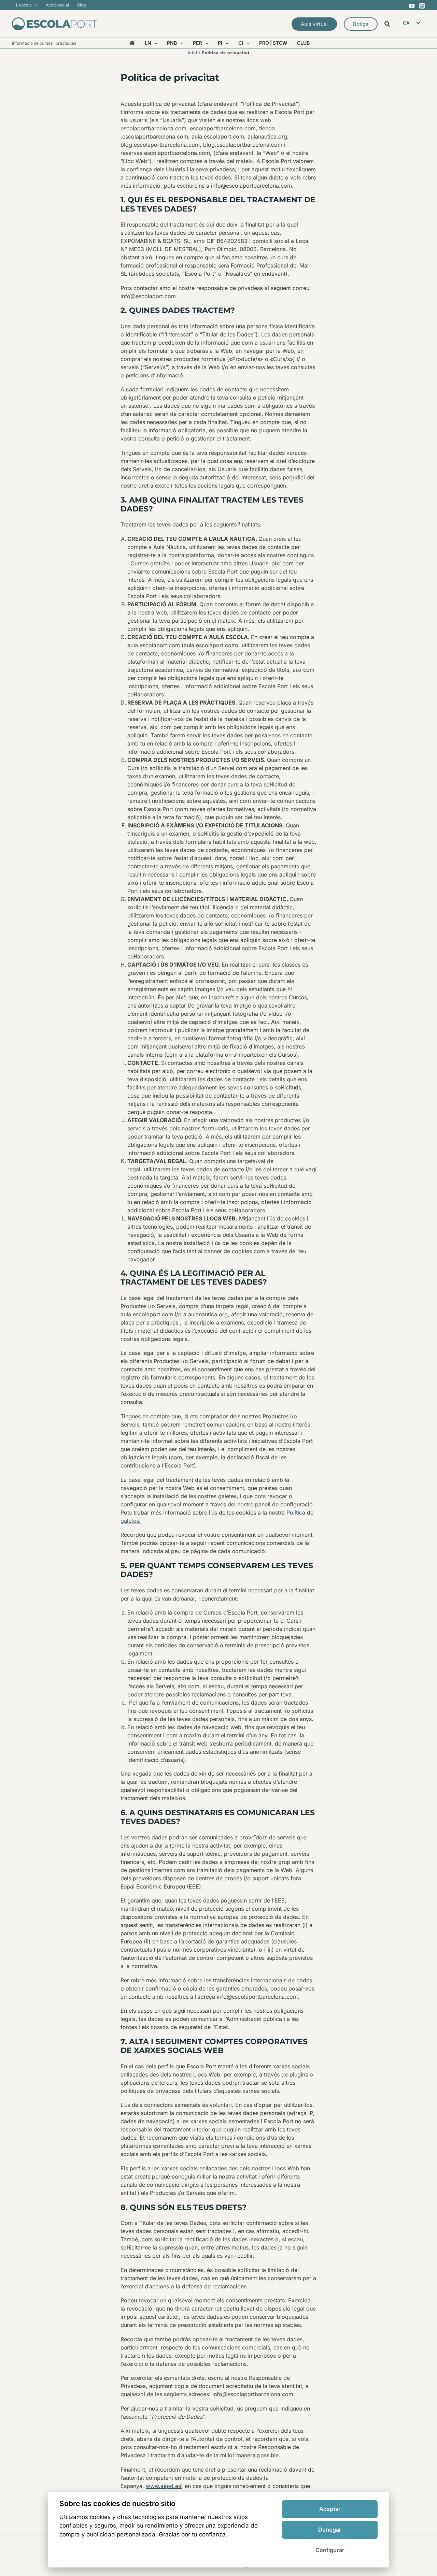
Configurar (330, 2550)
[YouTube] (412, 6)
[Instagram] (422, 6)
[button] (35, 5)
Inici (193, 53)
